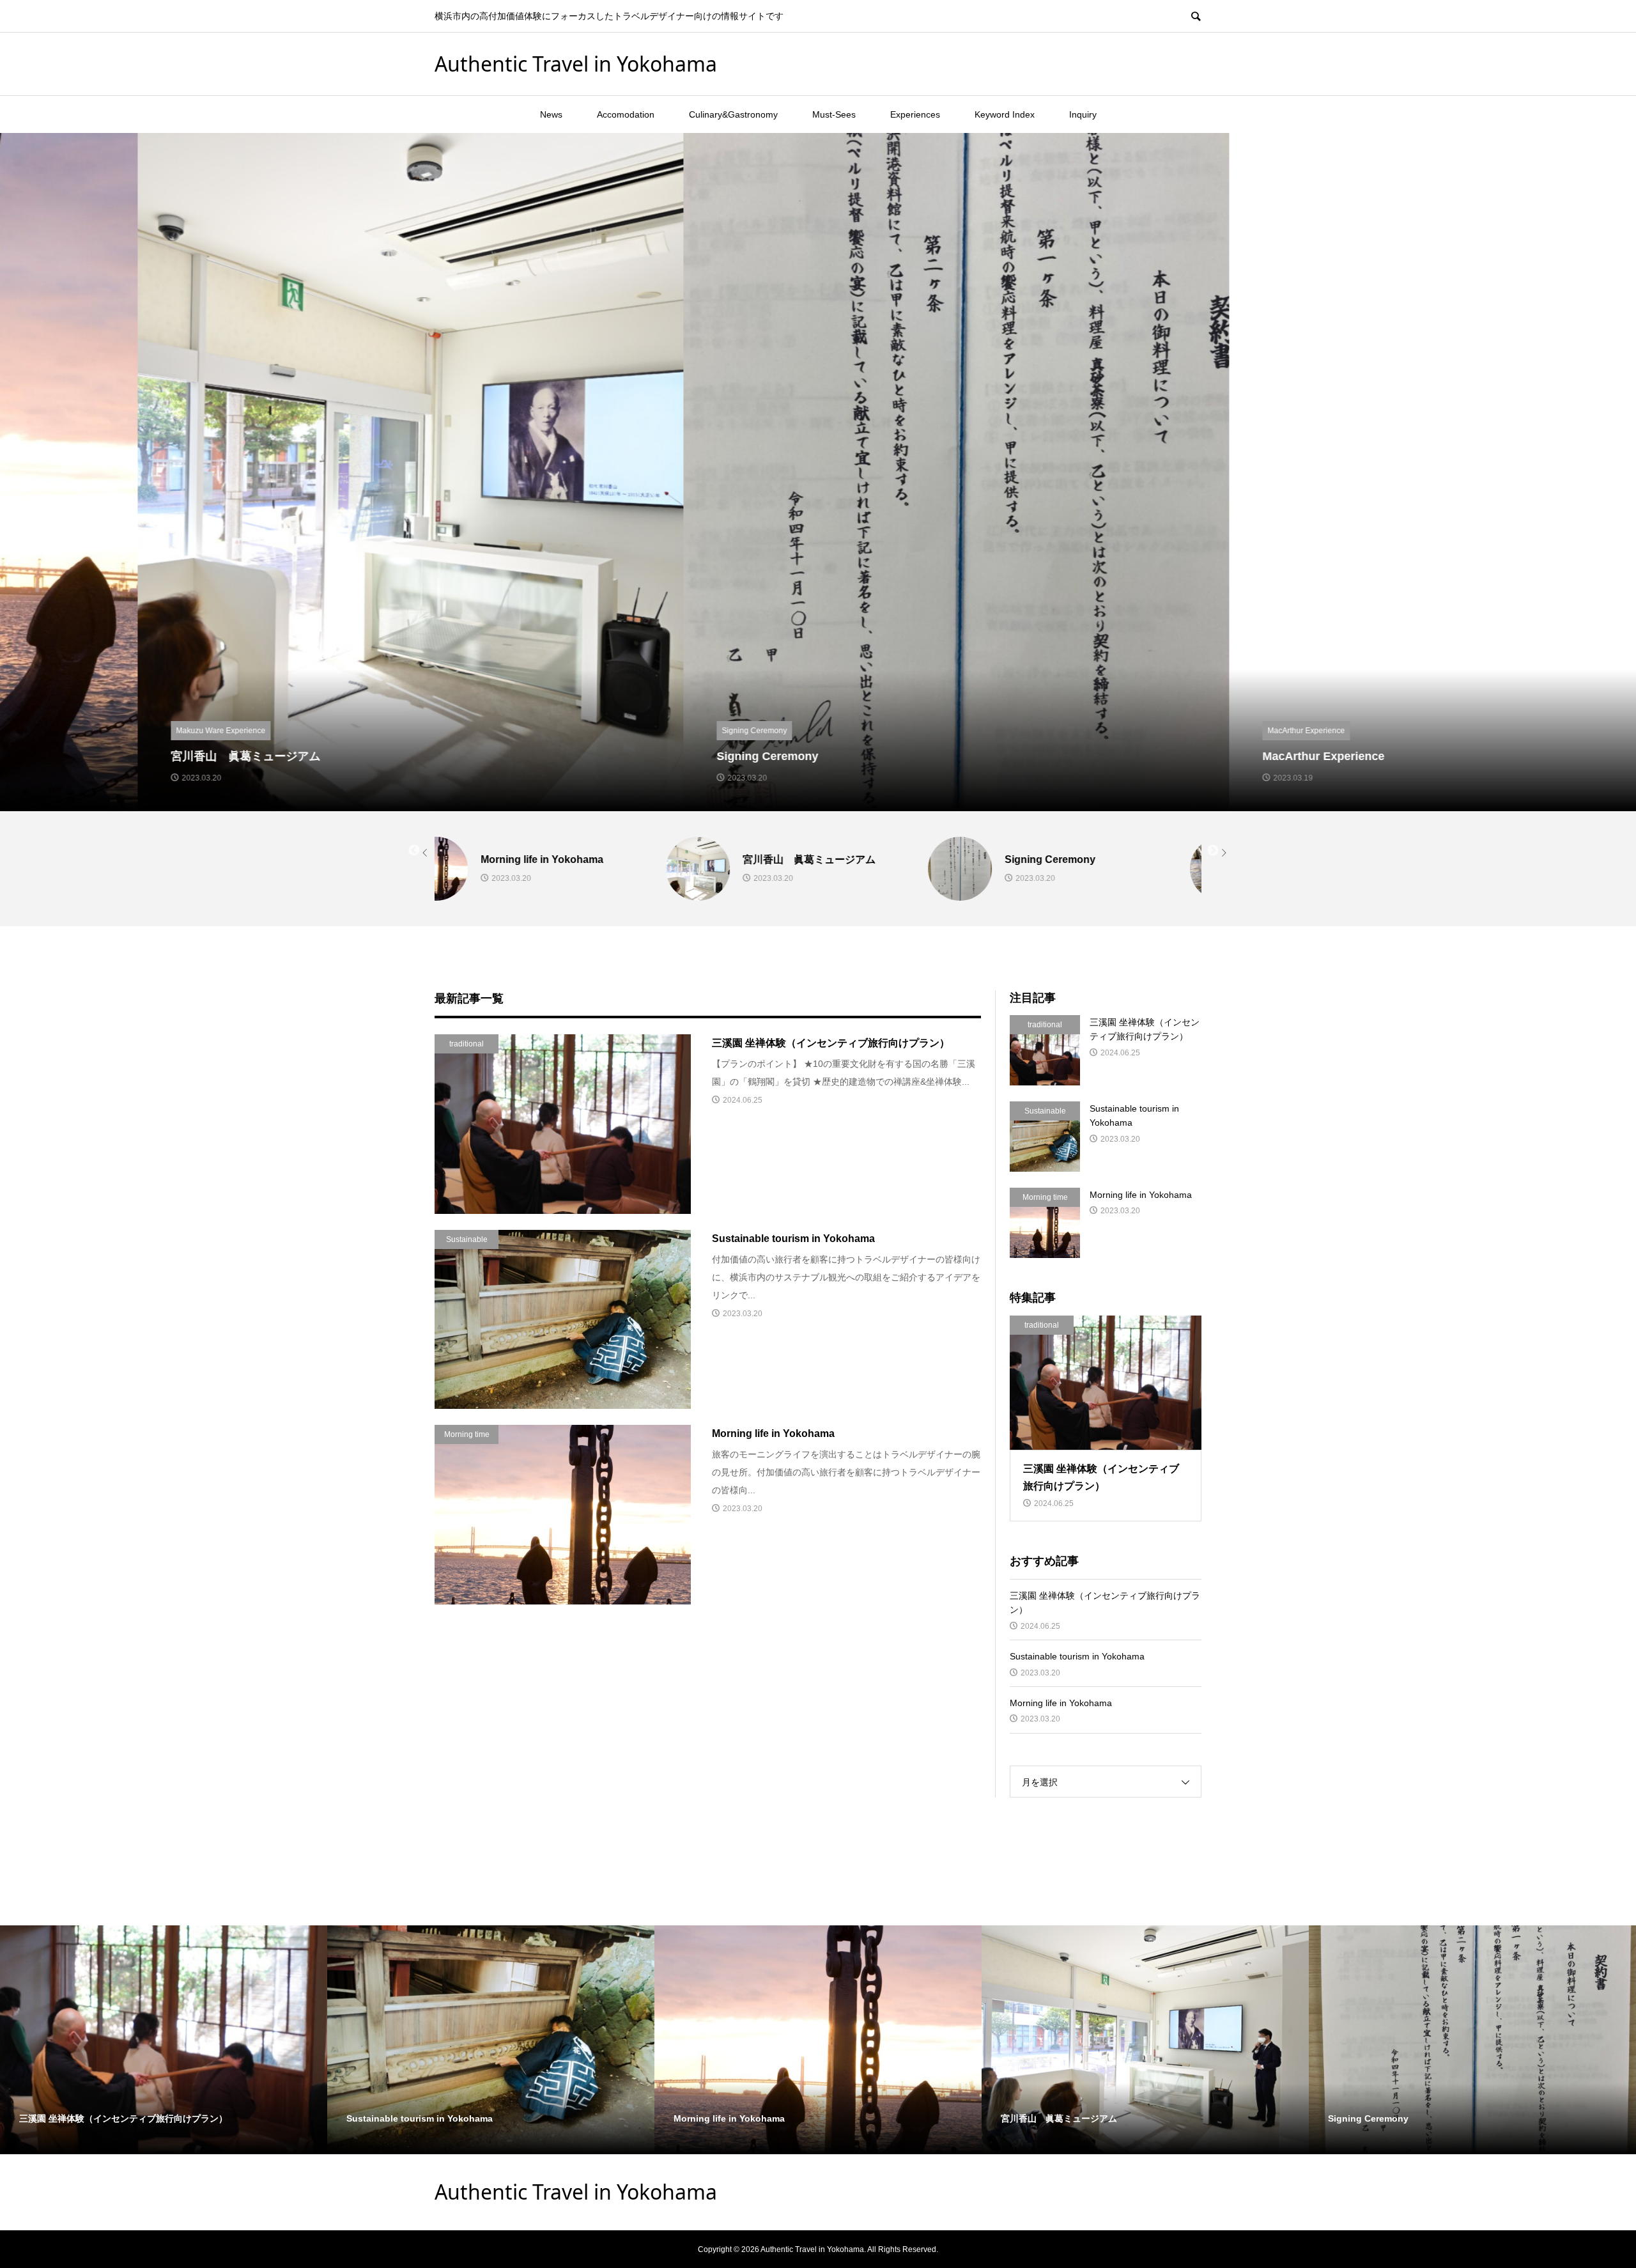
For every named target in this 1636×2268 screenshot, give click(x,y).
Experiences (915, 114)
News (551, 114)
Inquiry (1083, 114)
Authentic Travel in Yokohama (576, 64)
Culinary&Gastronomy (733, 114)
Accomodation (626, 114)
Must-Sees (834, 114)
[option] (273, 472)
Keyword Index (1005, 114)
